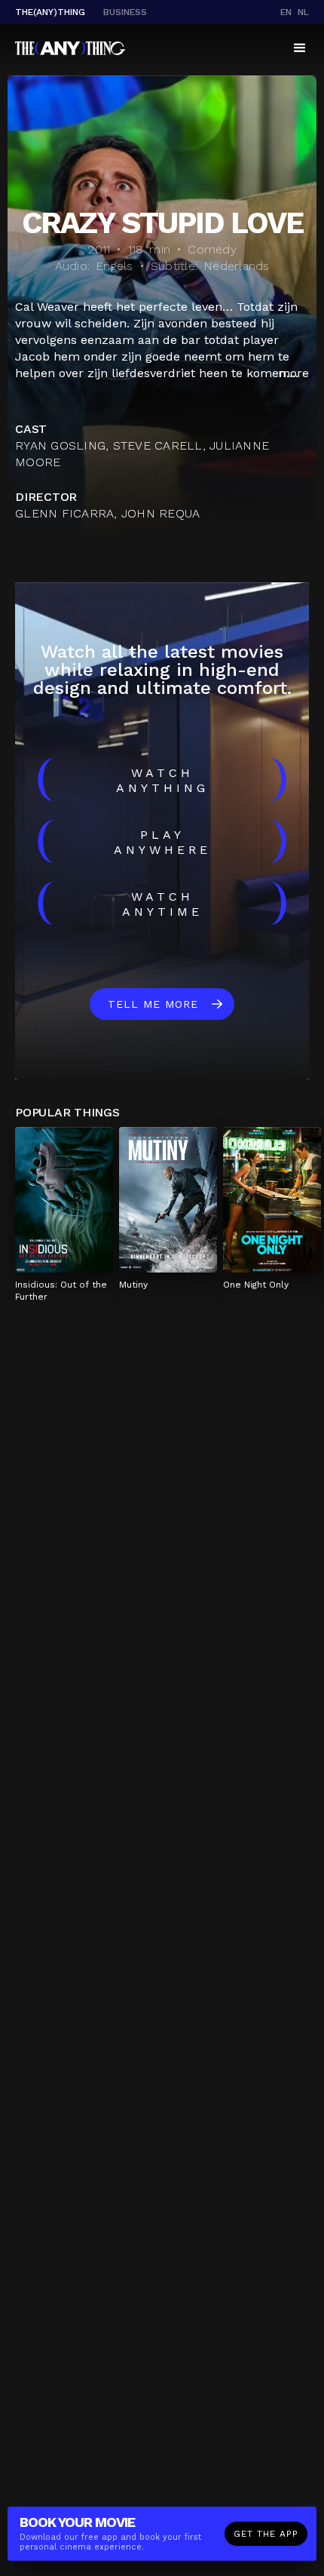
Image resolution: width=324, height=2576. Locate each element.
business (125, 12)
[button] (300, 48)
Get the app (266, 2534)
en (286, 12)
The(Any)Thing (50, 12)
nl (303, 12)
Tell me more (153, 1004)
